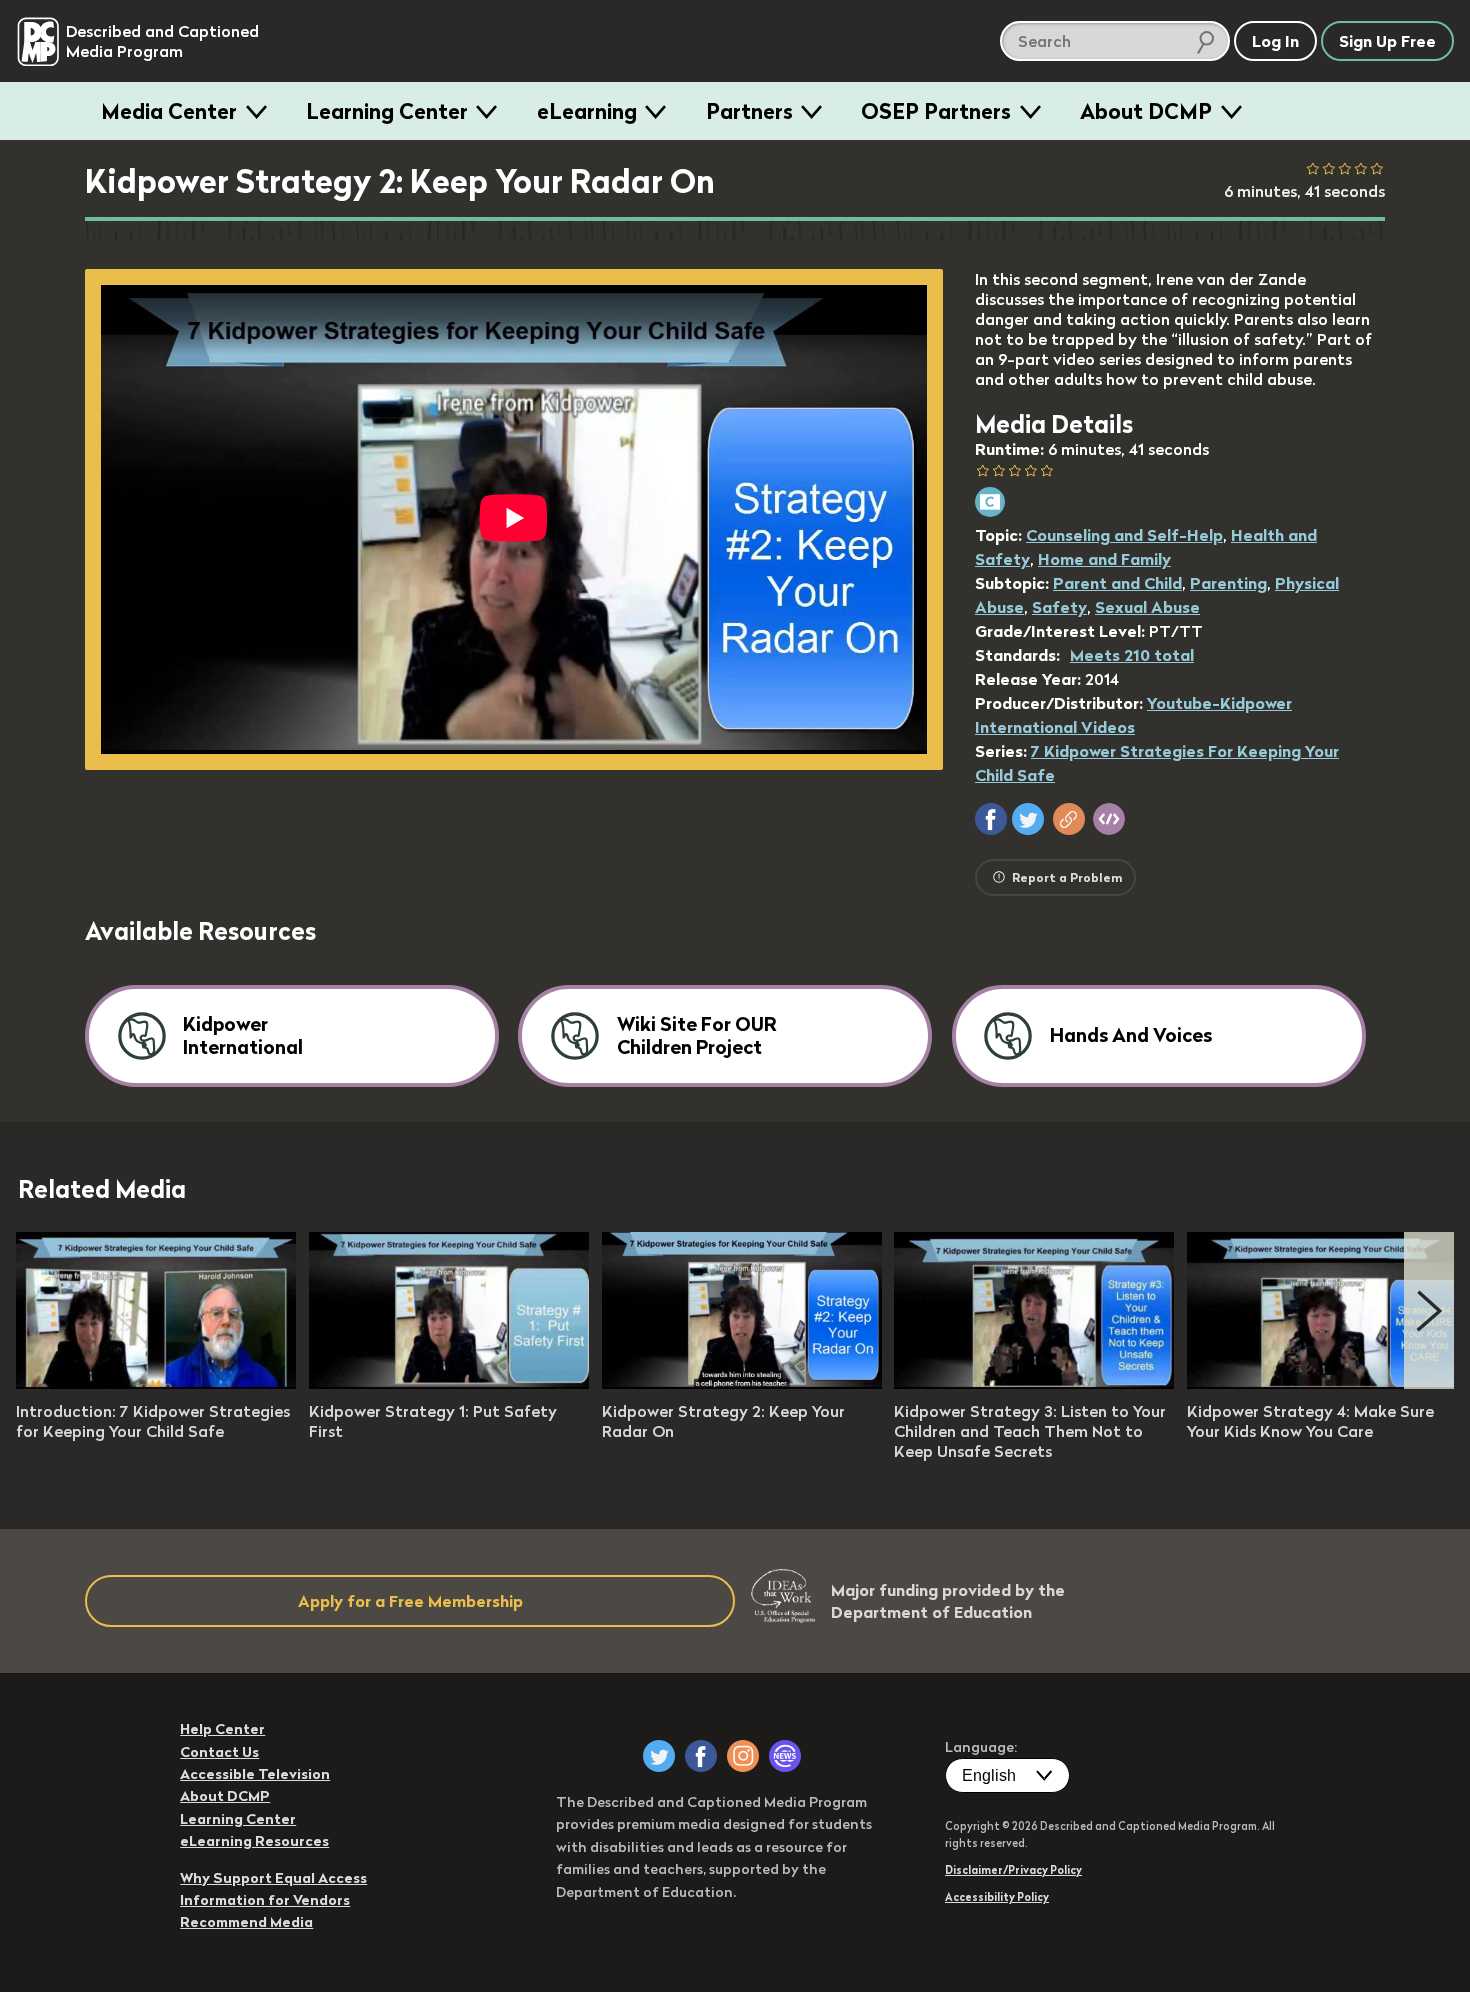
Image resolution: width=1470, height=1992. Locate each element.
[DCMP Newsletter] (785, 1756)
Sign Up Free (1387, 41)
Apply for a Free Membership (410, 1601)
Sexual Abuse (1147, 607)
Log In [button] (1275, 41)
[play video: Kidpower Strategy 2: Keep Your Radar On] (742, 1383)
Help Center (222, 1729)
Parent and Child (1117, 583)
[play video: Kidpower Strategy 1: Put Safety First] (449, 1383)
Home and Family (1104, 559)
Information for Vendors (265, 1900)
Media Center (169, 111)
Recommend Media (246, 1922)
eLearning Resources (254, 1841)
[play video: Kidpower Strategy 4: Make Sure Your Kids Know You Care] (1327, 1383)
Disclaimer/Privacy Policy (1013, 1870)
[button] (991, 819)
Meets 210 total (1132, 655)
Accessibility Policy (997, 1897)
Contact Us (219, 1752)
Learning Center (387, 111)
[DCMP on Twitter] (659, 1756)
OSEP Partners (936, 111)
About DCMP (1146, 111)
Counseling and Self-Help (1124, 535)
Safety (1059, 607)
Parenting (1228, 583)
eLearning (587, 111)
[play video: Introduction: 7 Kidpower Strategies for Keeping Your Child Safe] (156, 1383)
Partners (749, 111)
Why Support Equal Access (273, 1878)
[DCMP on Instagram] (743, 1756)
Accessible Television (255, 1774)
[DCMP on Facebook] (701, 1756)
